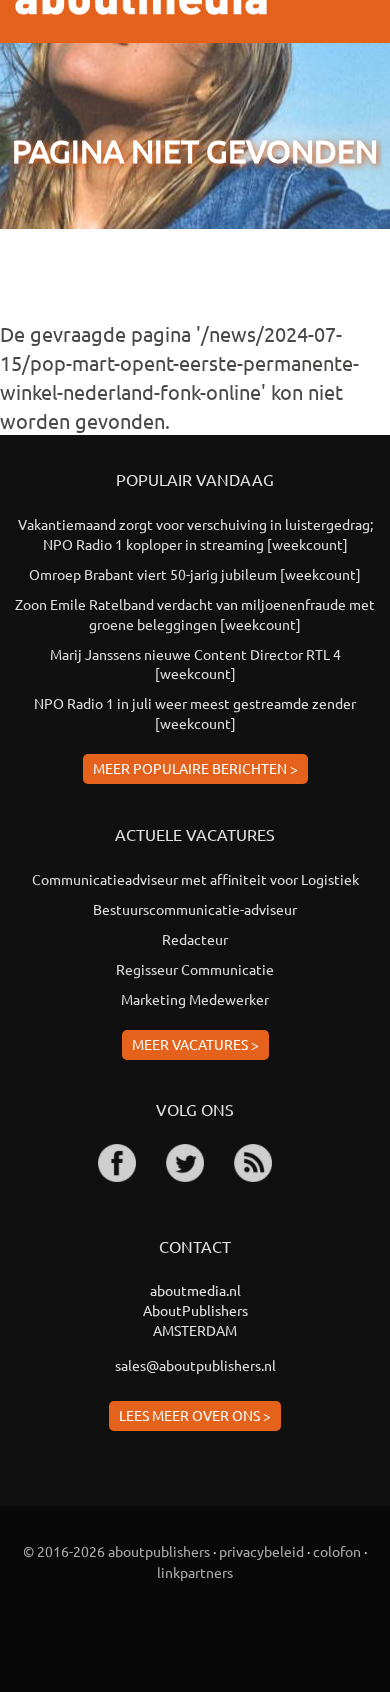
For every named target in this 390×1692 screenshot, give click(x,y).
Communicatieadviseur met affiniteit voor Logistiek (195, 879)
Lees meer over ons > (195, 1415)
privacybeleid (261, 1551)
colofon (337, 1551)
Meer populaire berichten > (195, 768)
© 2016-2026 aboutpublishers (116, 1551)
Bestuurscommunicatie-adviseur (195, 909)
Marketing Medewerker (195, 999)
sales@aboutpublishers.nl (195, 1365)
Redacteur (195, 939)
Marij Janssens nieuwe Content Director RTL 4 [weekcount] (195, 664)
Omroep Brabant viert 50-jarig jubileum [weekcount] (195, 574)
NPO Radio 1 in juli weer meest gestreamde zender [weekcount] (195, 713)
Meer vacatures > (195, 1044)
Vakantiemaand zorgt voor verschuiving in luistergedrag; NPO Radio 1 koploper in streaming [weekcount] (195, 534)
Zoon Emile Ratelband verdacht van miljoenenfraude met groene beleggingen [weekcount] (195, 614)
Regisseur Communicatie (195, 969)
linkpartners (195, 1572)
